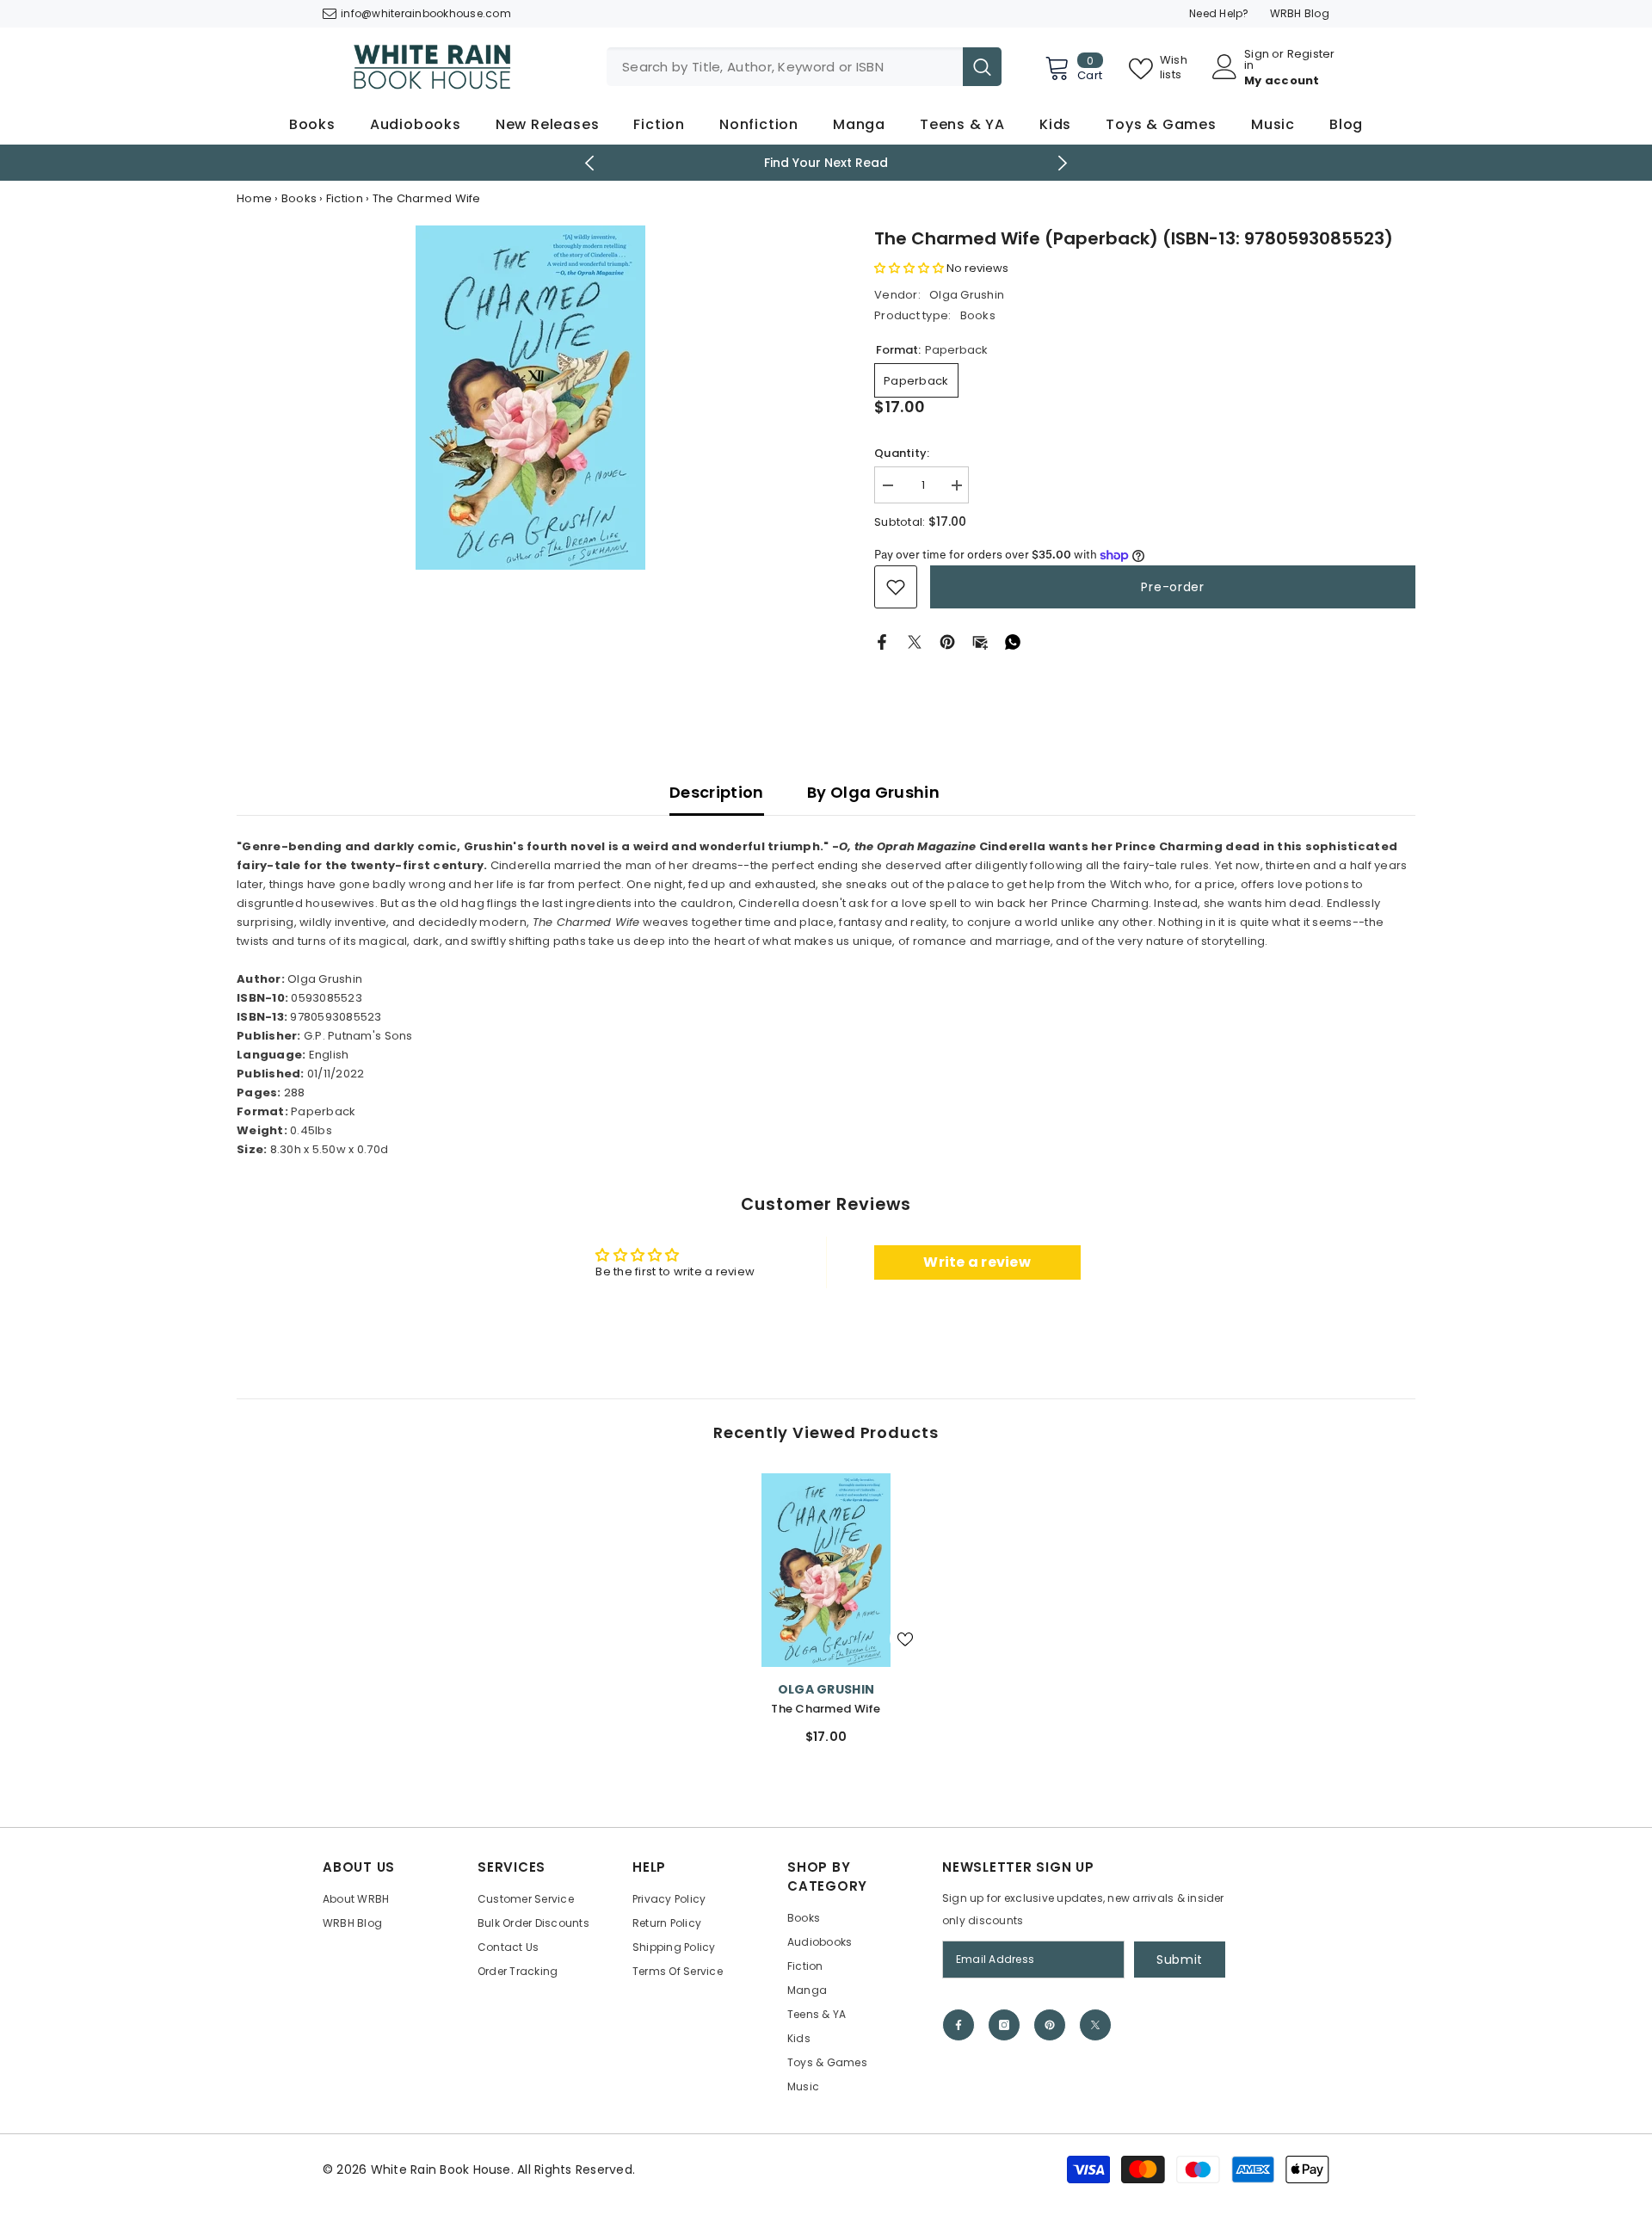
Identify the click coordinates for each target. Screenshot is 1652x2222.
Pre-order (1172, 587)
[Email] (980, 642)
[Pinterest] (947, 642)
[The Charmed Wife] (826, 1570)
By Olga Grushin (873, 792)
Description (717, 792)
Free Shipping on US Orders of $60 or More (856, 163)
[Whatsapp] (1013, 642)
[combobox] (785, 67)
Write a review (977, 1262)
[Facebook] (882, 642)
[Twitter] (915, 642)
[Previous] (590, 163)
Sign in (1257, 59)
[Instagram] (1004, 2025)
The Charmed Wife (826, 1709)
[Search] (804, 67)
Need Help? (1219, 13)
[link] (896, 587)
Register (1311, 55)
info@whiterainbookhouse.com (426, 13)
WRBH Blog (1300, 13)
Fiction (345, 198)
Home (254, 198)
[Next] (1063, 163)
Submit (1180, 1960)
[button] (909, 268)
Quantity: (902, 453)
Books (299, 198)
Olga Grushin (967, 295)
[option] (530, 398)
